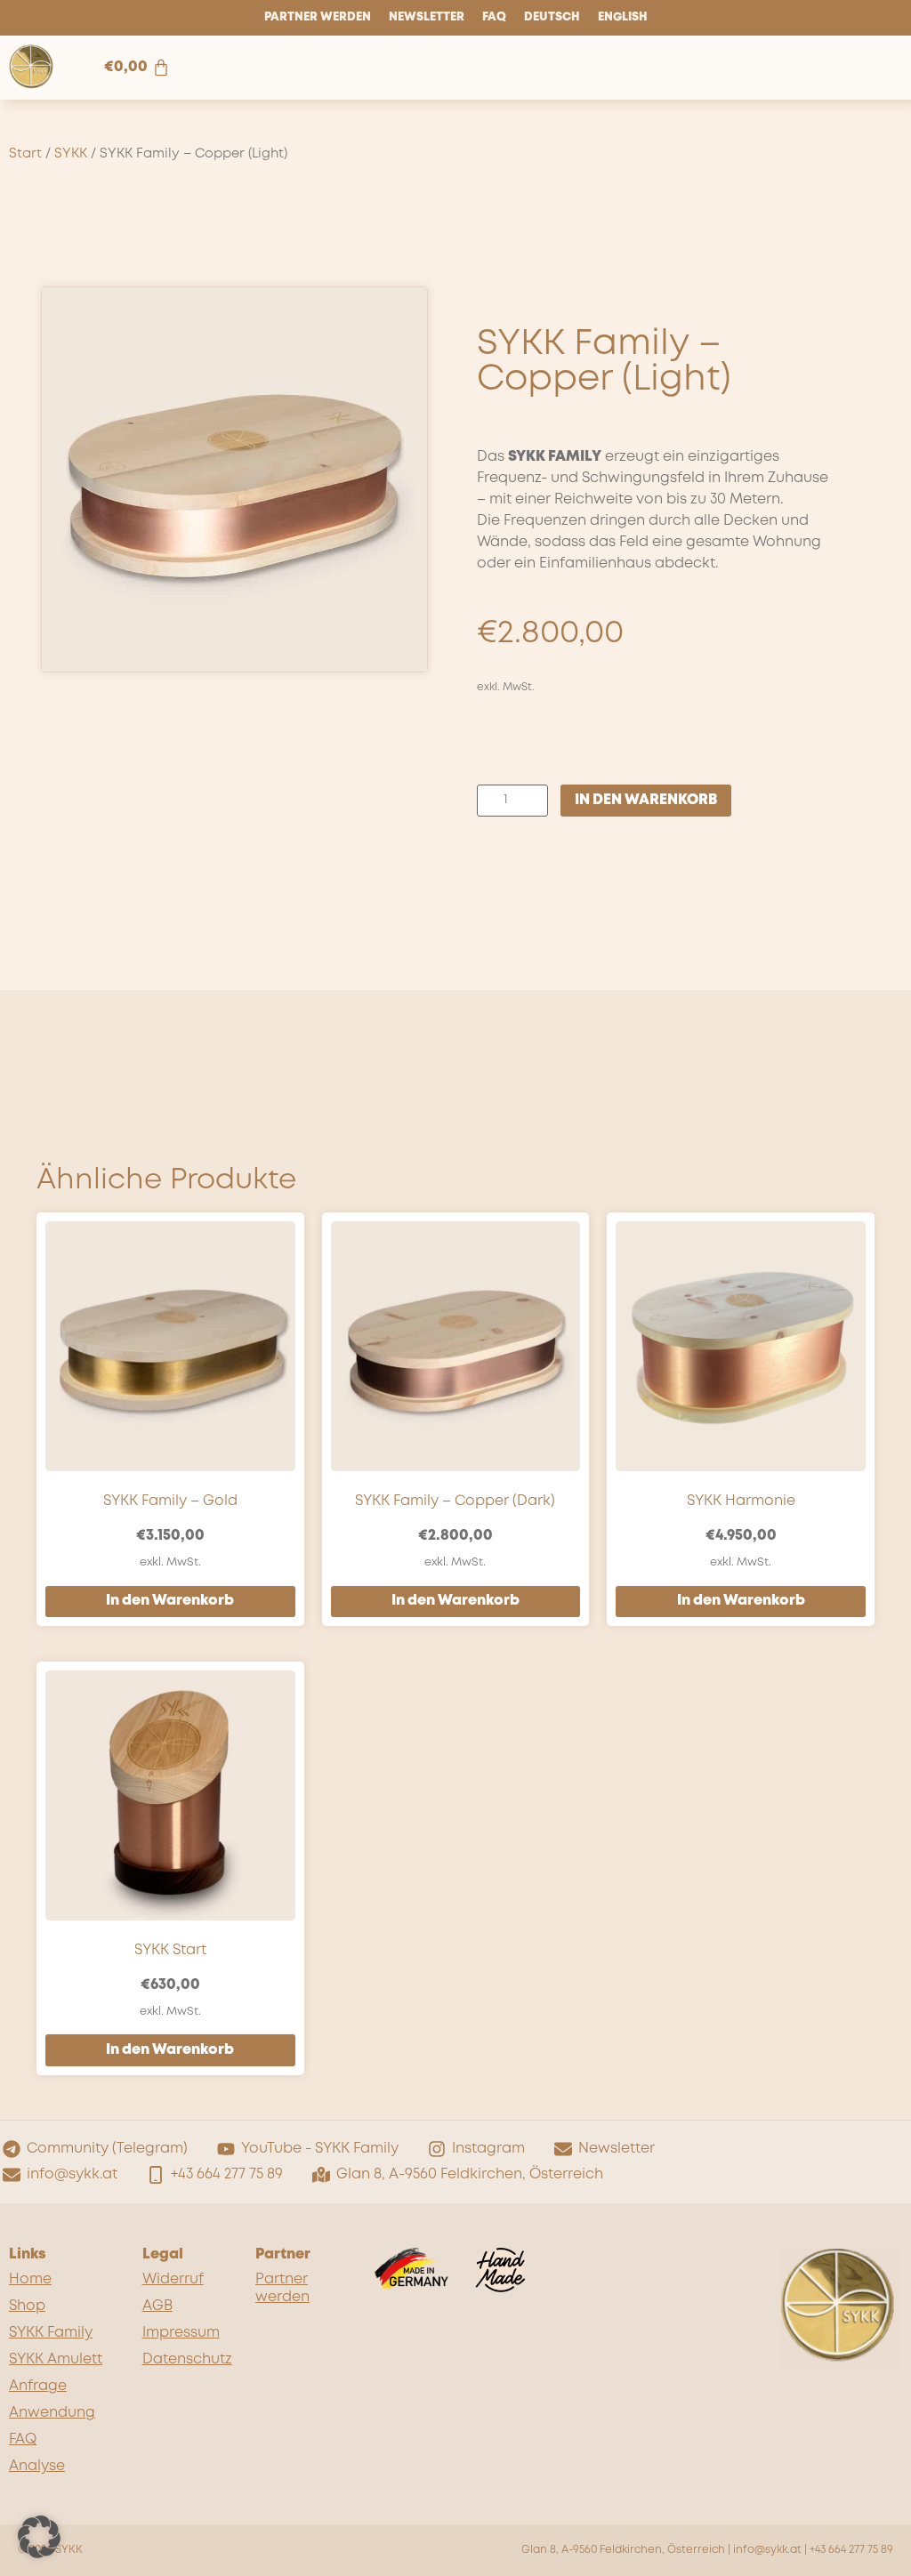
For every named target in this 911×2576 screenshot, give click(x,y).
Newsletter (427, 17)
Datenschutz (187, 2359)
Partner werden (318, 17)
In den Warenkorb (646, 800)
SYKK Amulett (56, 2359)
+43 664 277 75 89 (851, 2550)
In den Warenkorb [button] (170, 1601)
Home (30, 2279)
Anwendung (52, 2413)
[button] (39, 2537)
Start (25, 154)
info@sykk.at (767, 2550)
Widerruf (173, 2279)
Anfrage (38, 2386)
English (623, 17)
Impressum (181, 2333)
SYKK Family (51, 2333)
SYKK (71, 154)
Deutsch (552, 17)
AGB (157, 2306)
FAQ (494, 17)
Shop (27, 2306)
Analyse (37, 2466)
